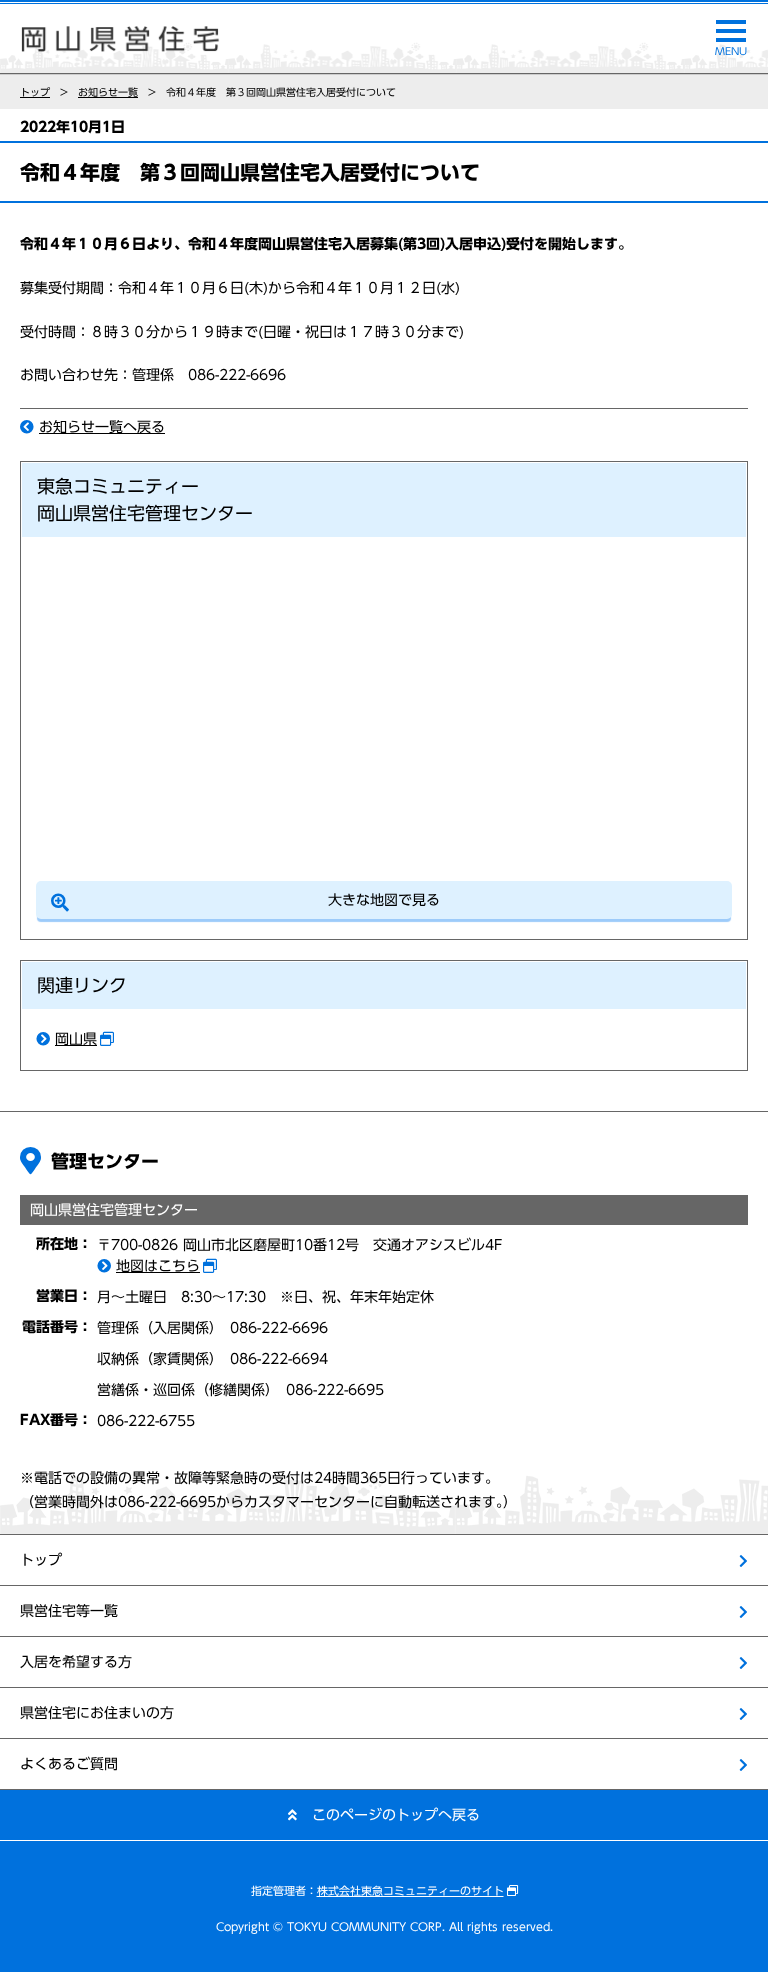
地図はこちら (158, 1266)
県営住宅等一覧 (69, 1611)
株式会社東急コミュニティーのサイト (410, 1890)
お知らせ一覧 (108, 92)
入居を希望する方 (76, 1662)
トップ (35, 92)
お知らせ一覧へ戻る (102, 427)
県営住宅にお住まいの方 (97, 1713)
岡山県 (76, 1039)
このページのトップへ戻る (396, 1815)
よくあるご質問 (69, 1764)
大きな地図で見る (384, 900)
